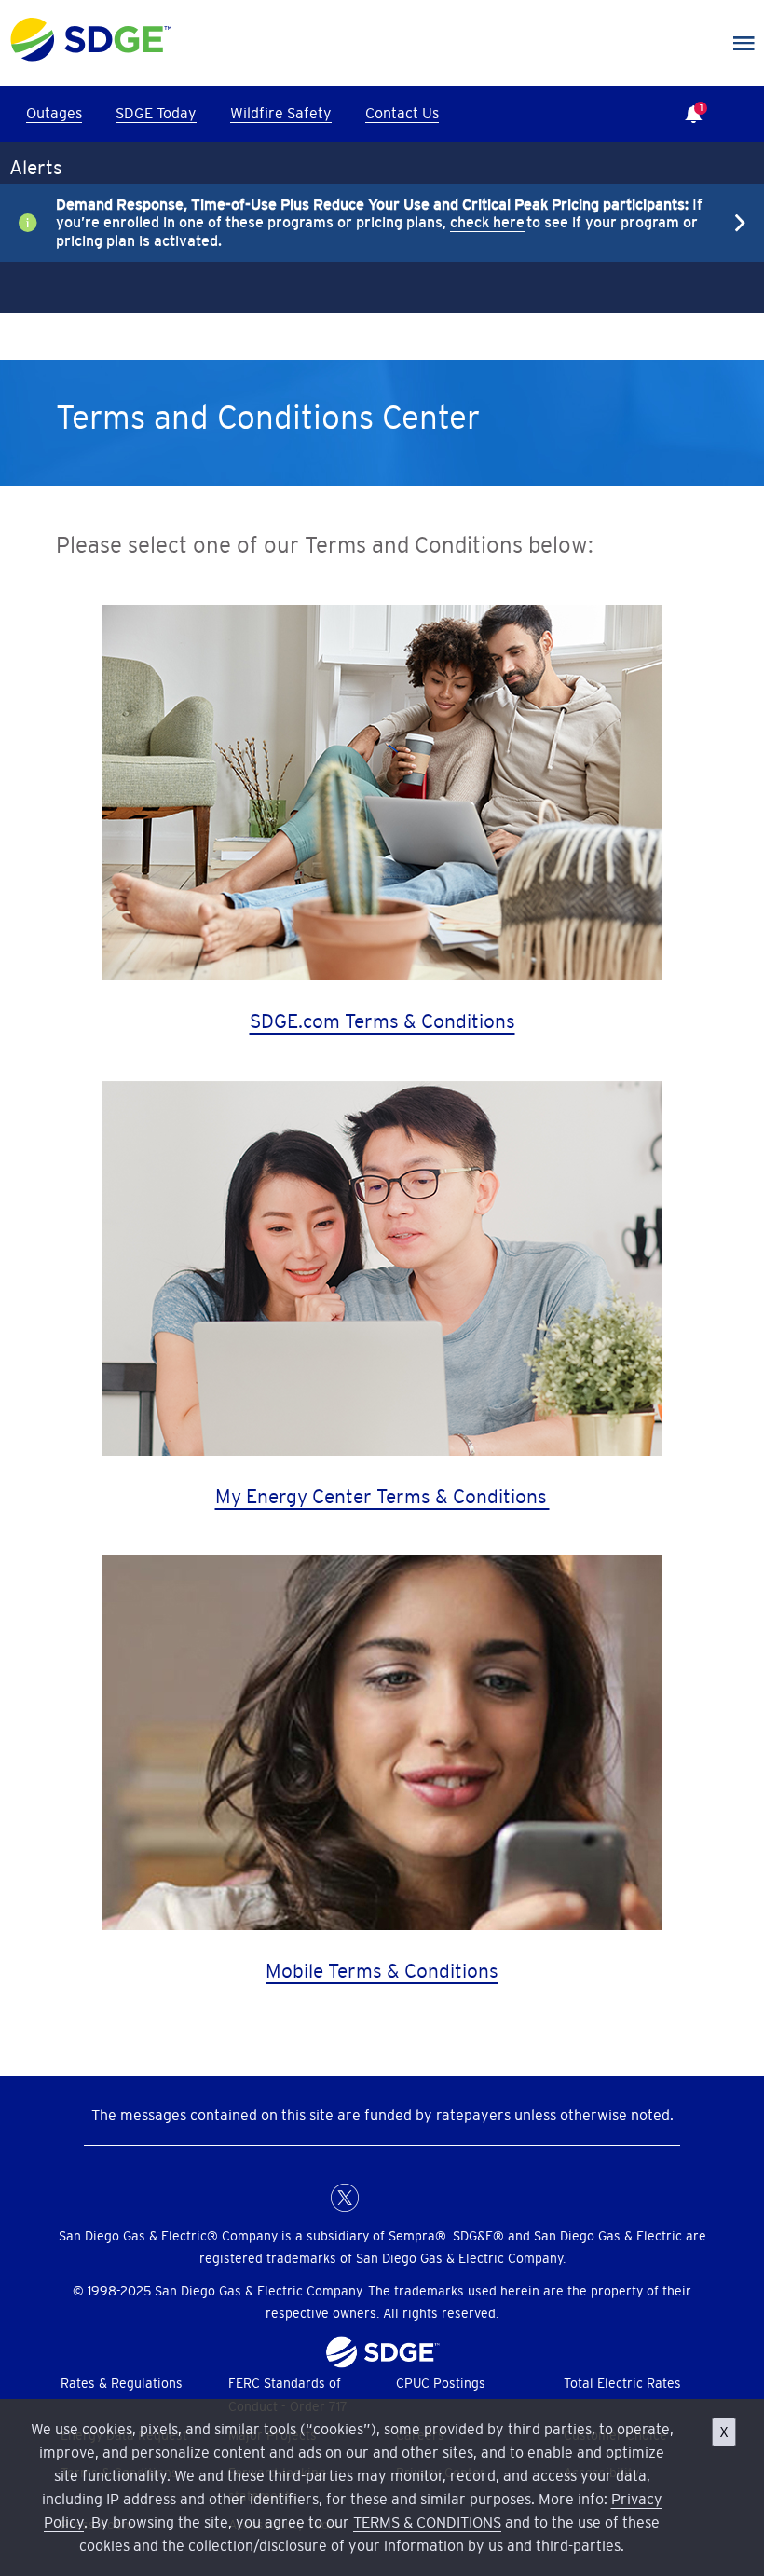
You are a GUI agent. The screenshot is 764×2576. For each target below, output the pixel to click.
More (368, 223)
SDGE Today (156, 113)
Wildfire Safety (281, 113)
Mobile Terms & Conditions (382, 1971)
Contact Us (402, 113)
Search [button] (745, 114)
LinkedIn (382, 2198)
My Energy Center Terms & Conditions (382, 1496)
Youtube (457, 2198)
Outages (54, 113)
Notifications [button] (689, 101)
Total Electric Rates (622, 2383)
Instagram (419, 2198)
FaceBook (307, 2198)
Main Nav (744, 44)
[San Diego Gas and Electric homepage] (91, 57)
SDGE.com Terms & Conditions (382, 1021)
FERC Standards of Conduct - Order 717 (288, 2395)
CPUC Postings (441, 2383)
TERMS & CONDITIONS (427, 2522)
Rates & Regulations (122, 2383)
